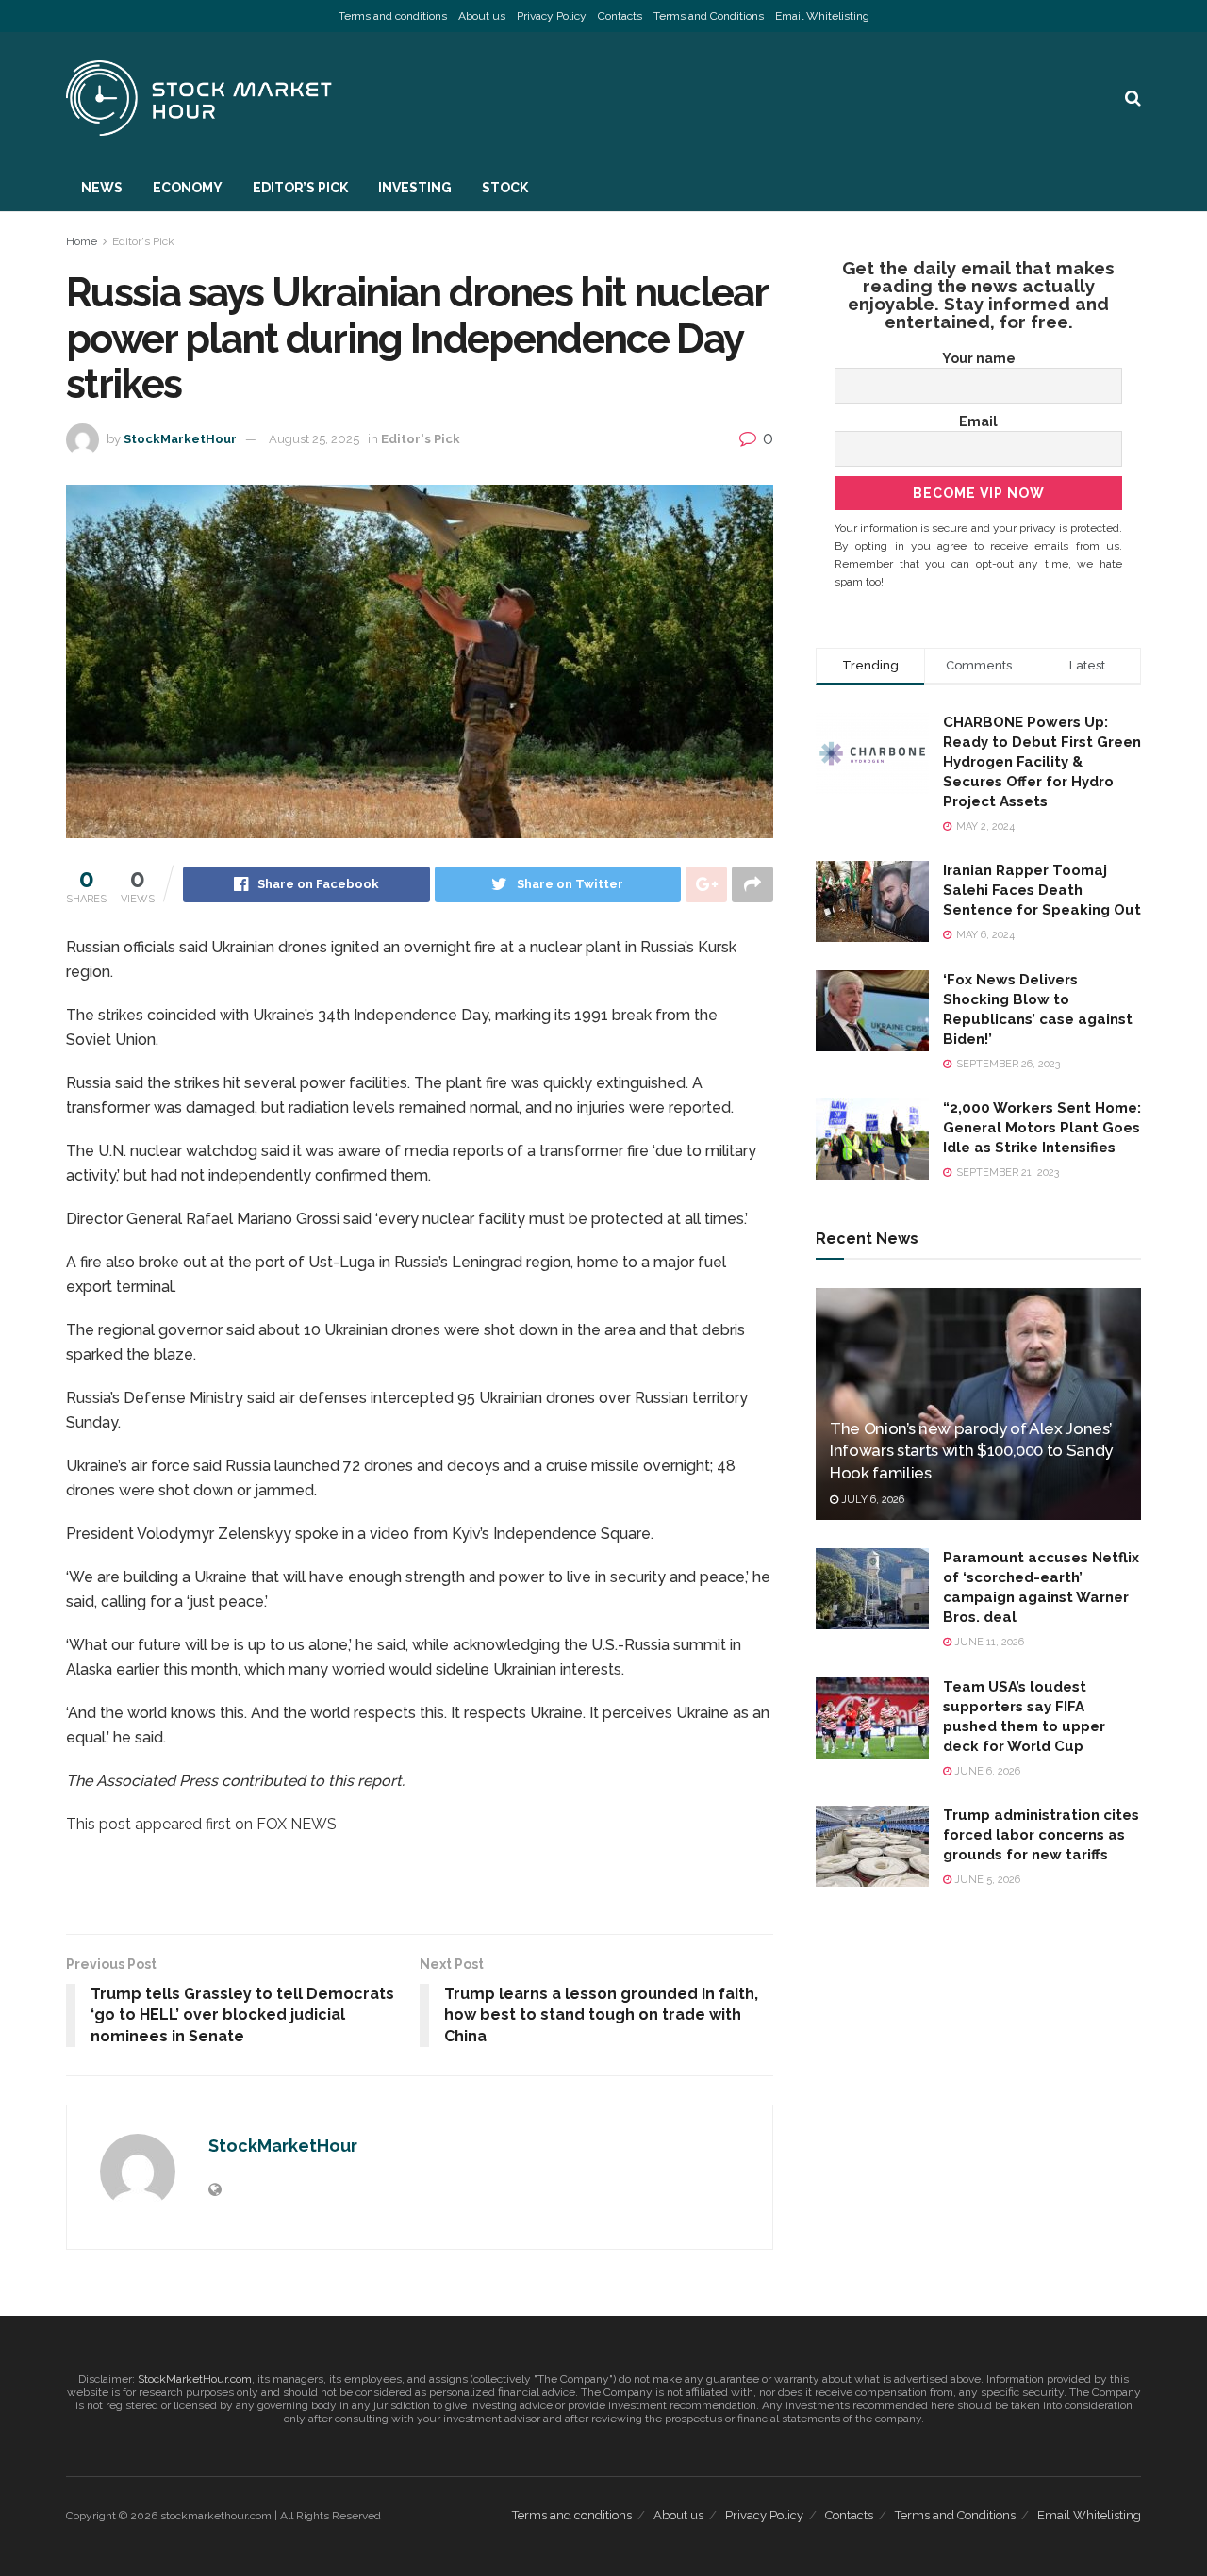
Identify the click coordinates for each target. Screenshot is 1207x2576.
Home (82, 241)
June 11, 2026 (988, 1642)
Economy (188, 188)
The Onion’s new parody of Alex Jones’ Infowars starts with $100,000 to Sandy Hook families (971, 1451)
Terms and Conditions (709, 16)
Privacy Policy (552, 16)
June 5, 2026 (986, 1880)
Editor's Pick (143, 241)
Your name (979, 358)
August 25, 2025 (314, 439)
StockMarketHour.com (195, 2379)
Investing (415, 188)
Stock (505, 188)
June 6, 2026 (986, 1771)
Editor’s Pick (300, 188)
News (102, 188)
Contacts (620, 16)
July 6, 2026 (871, 1500)
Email (978, 421)
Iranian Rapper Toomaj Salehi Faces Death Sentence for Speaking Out (1042, 890)
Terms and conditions (393, 16)
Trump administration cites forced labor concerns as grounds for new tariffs (1041, 1835)
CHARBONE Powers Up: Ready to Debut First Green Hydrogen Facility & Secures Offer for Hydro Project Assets (1042, 762)
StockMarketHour (180, 439)
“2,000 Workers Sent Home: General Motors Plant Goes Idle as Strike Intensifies (1042, 1128)
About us (482, 16)
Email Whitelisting (822, 16)
